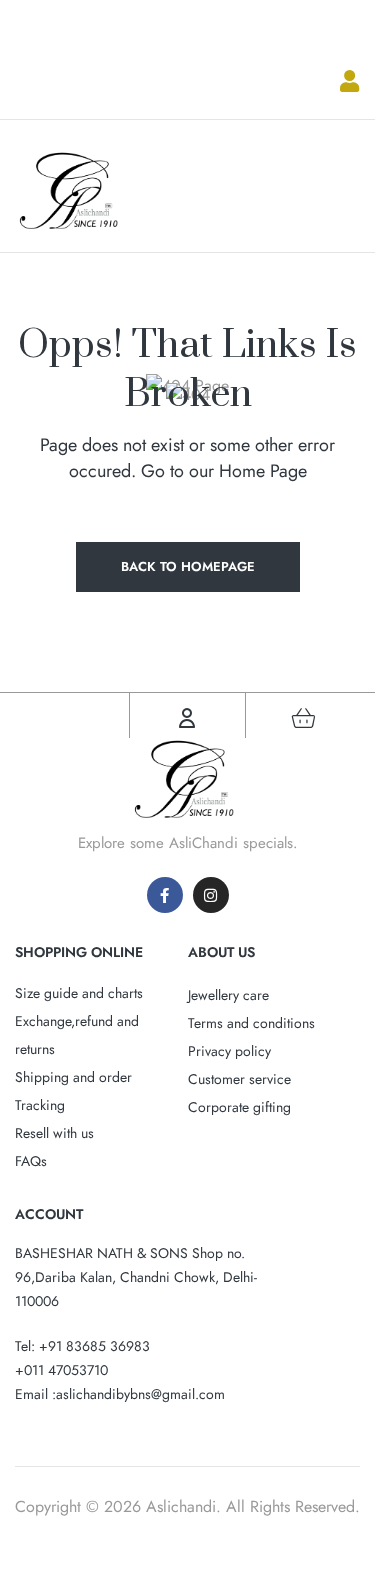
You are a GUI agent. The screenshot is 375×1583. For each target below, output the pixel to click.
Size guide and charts (79, 993)
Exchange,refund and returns (77, 1035)
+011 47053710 (61, 1370)
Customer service (239, 1079)
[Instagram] (211, 895)
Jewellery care (228, 995)
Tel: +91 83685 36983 (82, 1346)
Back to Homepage (188, 566)
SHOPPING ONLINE (79, 952)
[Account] (187, 718)
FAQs (31, 1161)
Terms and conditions (251, 1023)
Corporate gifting (239, 1107)
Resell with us (54, 1133)
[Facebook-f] (165, 895)
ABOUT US (221, 952)
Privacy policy (229, 1051)
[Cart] (303, 718)
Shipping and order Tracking (73, 1091)
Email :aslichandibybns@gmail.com (120, 1394)
